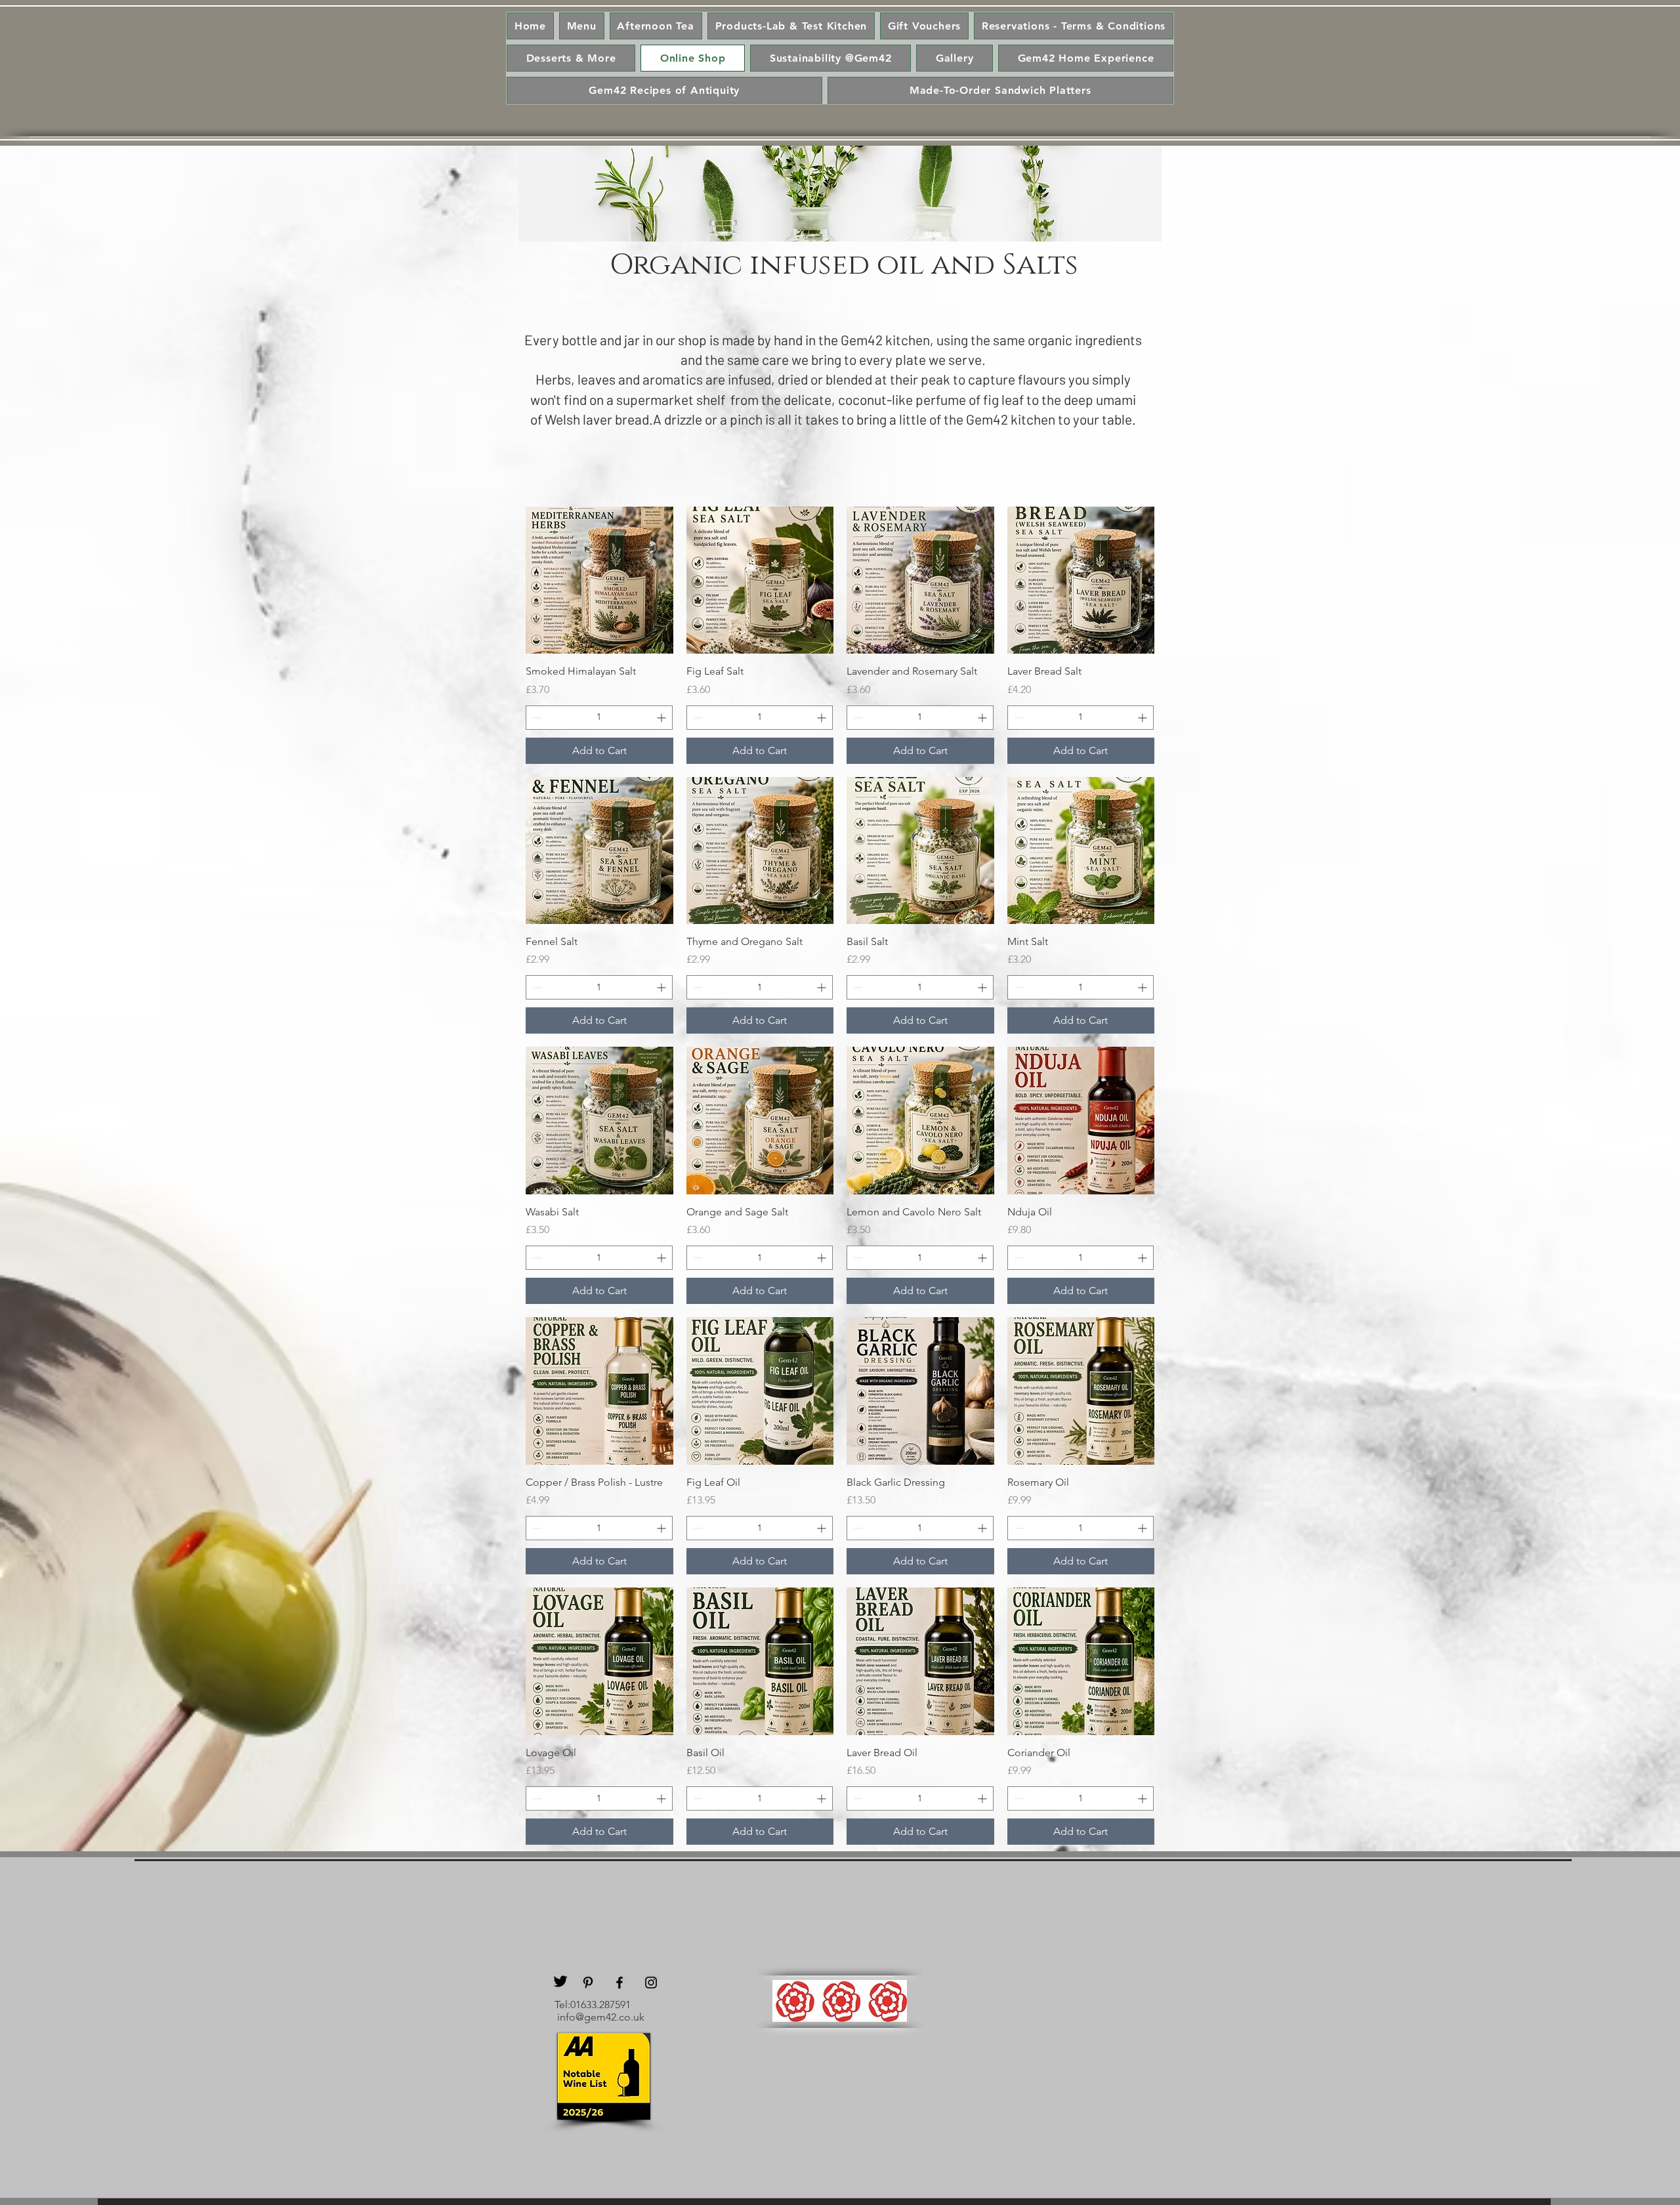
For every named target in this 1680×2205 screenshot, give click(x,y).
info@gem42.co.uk (601, 2017)
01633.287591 (600, 2005)
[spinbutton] (599, 718)
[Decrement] (536, 718)
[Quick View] (599, 580)
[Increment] (662, 718)
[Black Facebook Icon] (619, 1983)
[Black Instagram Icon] (651, 1983)
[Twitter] (560, 1981)
